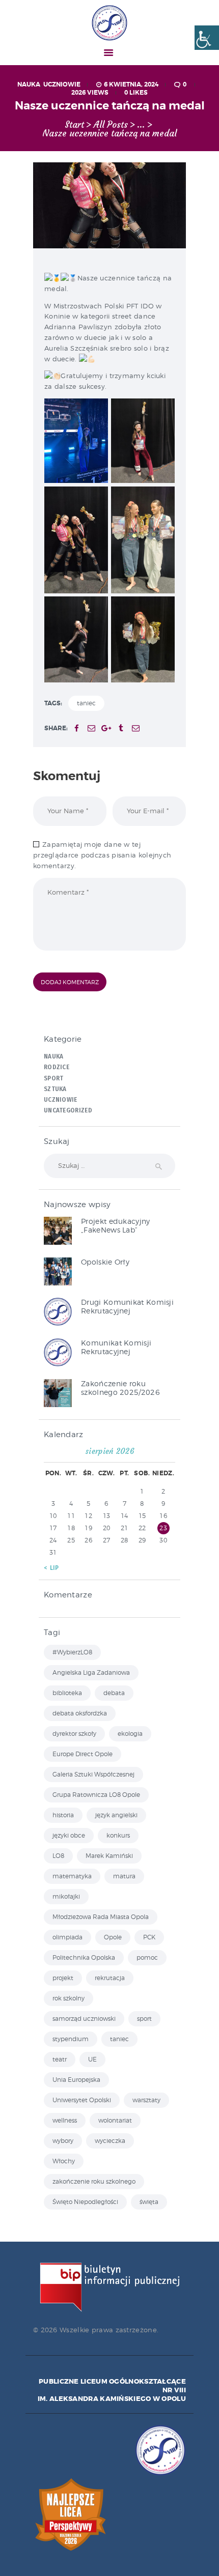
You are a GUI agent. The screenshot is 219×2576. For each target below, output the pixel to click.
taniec (86, 703)
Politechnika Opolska (84, 1957)
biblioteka (67, 1693)
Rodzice (57, 1067)
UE (92, 2059)
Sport (54, 1078)
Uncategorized (68, 1110)
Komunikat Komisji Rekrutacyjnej (116, 1347)
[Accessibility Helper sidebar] (207, 38)
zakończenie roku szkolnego (94, 2181)
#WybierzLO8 (72, 1652)
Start (74, 125)
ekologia (130, 1734)
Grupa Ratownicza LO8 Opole (96, 1795)
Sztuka (55, 1089)
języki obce (69, 1835)
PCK (149, 1937)
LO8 (58, 1856)
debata (114, 1693)
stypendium (71, 2039)
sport (144, 2019)
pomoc (147, 1957)
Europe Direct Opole (83, 1754)
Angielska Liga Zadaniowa (91, 1672)
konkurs (118, 1835)
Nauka (29, 84)
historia (63, 1815)
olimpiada (67, 1937)
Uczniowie (62, 84)
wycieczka (110, 2141)
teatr (60, 2059)
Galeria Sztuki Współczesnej (93, 1774)
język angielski (116, 1815)
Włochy (64, 2161)
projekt (63, 1978)
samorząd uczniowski (84, 2019)
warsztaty (146, 2100)
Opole (113, 1937)
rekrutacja (110, 1978)
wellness (65, 2120)
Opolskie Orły (105, 1262)
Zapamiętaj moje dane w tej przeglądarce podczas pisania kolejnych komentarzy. (102, 855)
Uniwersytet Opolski (82, 2100)
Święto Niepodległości (85, 2202)
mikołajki (66, 1896)
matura (124, 1876)
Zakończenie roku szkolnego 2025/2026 (120, 1388)
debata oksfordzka (80, 1713)
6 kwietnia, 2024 (131, 84)
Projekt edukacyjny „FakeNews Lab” (115, 1225)
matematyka (72, 1876)
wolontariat (115, 2120)
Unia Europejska (76, 2080)
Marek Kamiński (109, 1856)
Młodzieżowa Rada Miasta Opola (101, 1917)
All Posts (111, 125)
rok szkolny (69, 1998)
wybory (63, 2141)
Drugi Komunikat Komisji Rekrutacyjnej (127, 1306)
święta (149, 2202)
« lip (51, 1568)
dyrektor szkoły (74, 1734)
